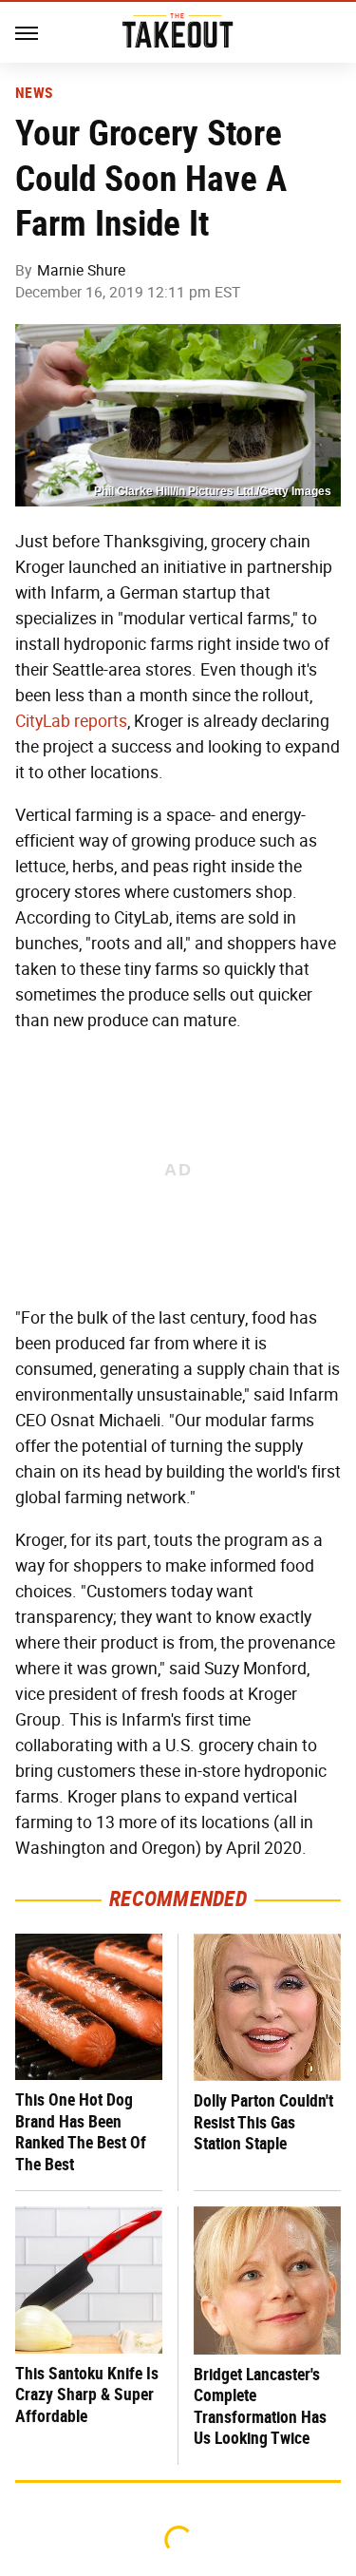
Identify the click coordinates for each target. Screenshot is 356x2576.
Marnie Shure (81, 270)
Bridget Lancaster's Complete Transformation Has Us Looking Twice (260, 2406)
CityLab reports (71, 721)
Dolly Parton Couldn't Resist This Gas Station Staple (263, 2122)
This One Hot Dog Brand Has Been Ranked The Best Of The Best (81, 2132)
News (34, 93)
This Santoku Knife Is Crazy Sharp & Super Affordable (87, 2395)
